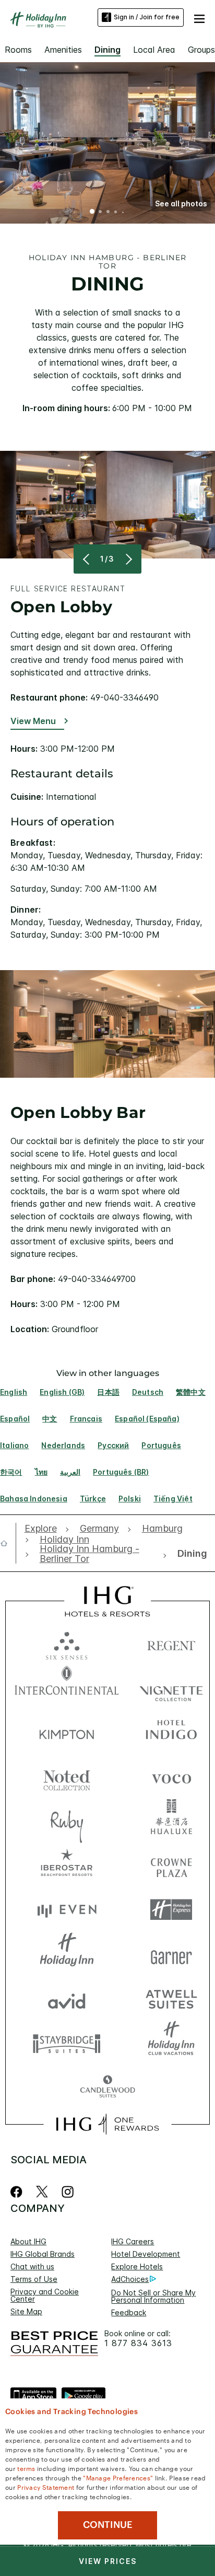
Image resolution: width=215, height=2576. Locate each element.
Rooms (18, 50)
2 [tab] (100, 213)
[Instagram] (68, 2192)
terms (26, 2468)
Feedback (129, 2312)
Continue (108, 2525)
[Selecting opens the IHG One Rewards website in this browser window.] (107, 2124)
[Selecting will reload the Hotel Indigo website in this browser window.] (171, 1732)
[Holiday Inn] (39, 20)
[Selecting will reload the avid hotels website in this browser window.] (67, 1998)
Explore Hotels (137, 2266)
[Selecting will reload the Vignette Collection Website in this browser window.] (171, 1688)
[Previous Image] (87, 559)
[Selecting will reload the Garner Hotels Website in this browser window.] (171, 1954)
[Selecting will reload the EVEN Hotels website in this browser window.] (67, 1910)
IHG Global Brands (43, 2254)
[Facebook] (19, 2192)
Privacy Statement (46, 2487)
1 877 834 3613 (138, 2343)
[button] (199, 17)
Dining (107, 50)
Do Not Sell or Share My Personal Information (153, 2296)
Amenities (63, 50)
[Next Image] (128, 559)
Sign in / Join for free (147, 17)
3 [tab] (108, 213)
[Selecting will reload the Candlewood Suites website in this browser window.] (107, 2087)
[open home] (8, 1543)
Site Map (26, 2311)
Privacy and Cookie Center (45, 2295)
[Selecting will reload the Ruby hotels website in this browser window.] (67, 1821)
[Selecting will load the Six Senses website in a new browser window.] (67, 1643)
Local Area (154, 50)
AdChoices (130, 2279)
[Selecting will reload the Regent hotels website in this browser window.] (171, 1643)
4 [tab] (116, 213)
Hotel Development (146, 2254)
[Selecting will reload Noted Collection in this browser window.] (67, 1776)
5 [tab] (123, 212)
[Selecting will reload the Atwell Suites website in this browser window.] (171, 1998)
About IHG (28, 2241)
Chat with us (32, 2266)
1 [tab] (92, 213)
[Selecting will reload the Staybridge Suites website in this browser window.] (67, 2043)
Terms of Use (34, 2279)
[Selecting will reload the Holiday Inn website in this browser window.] (67, 1954)
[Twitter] (42, 2192)
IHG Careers (133, 2241)
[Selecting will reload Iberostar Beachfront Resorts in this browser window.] (67, 1865)
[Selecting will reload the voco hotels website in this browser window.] (171, 1776)
